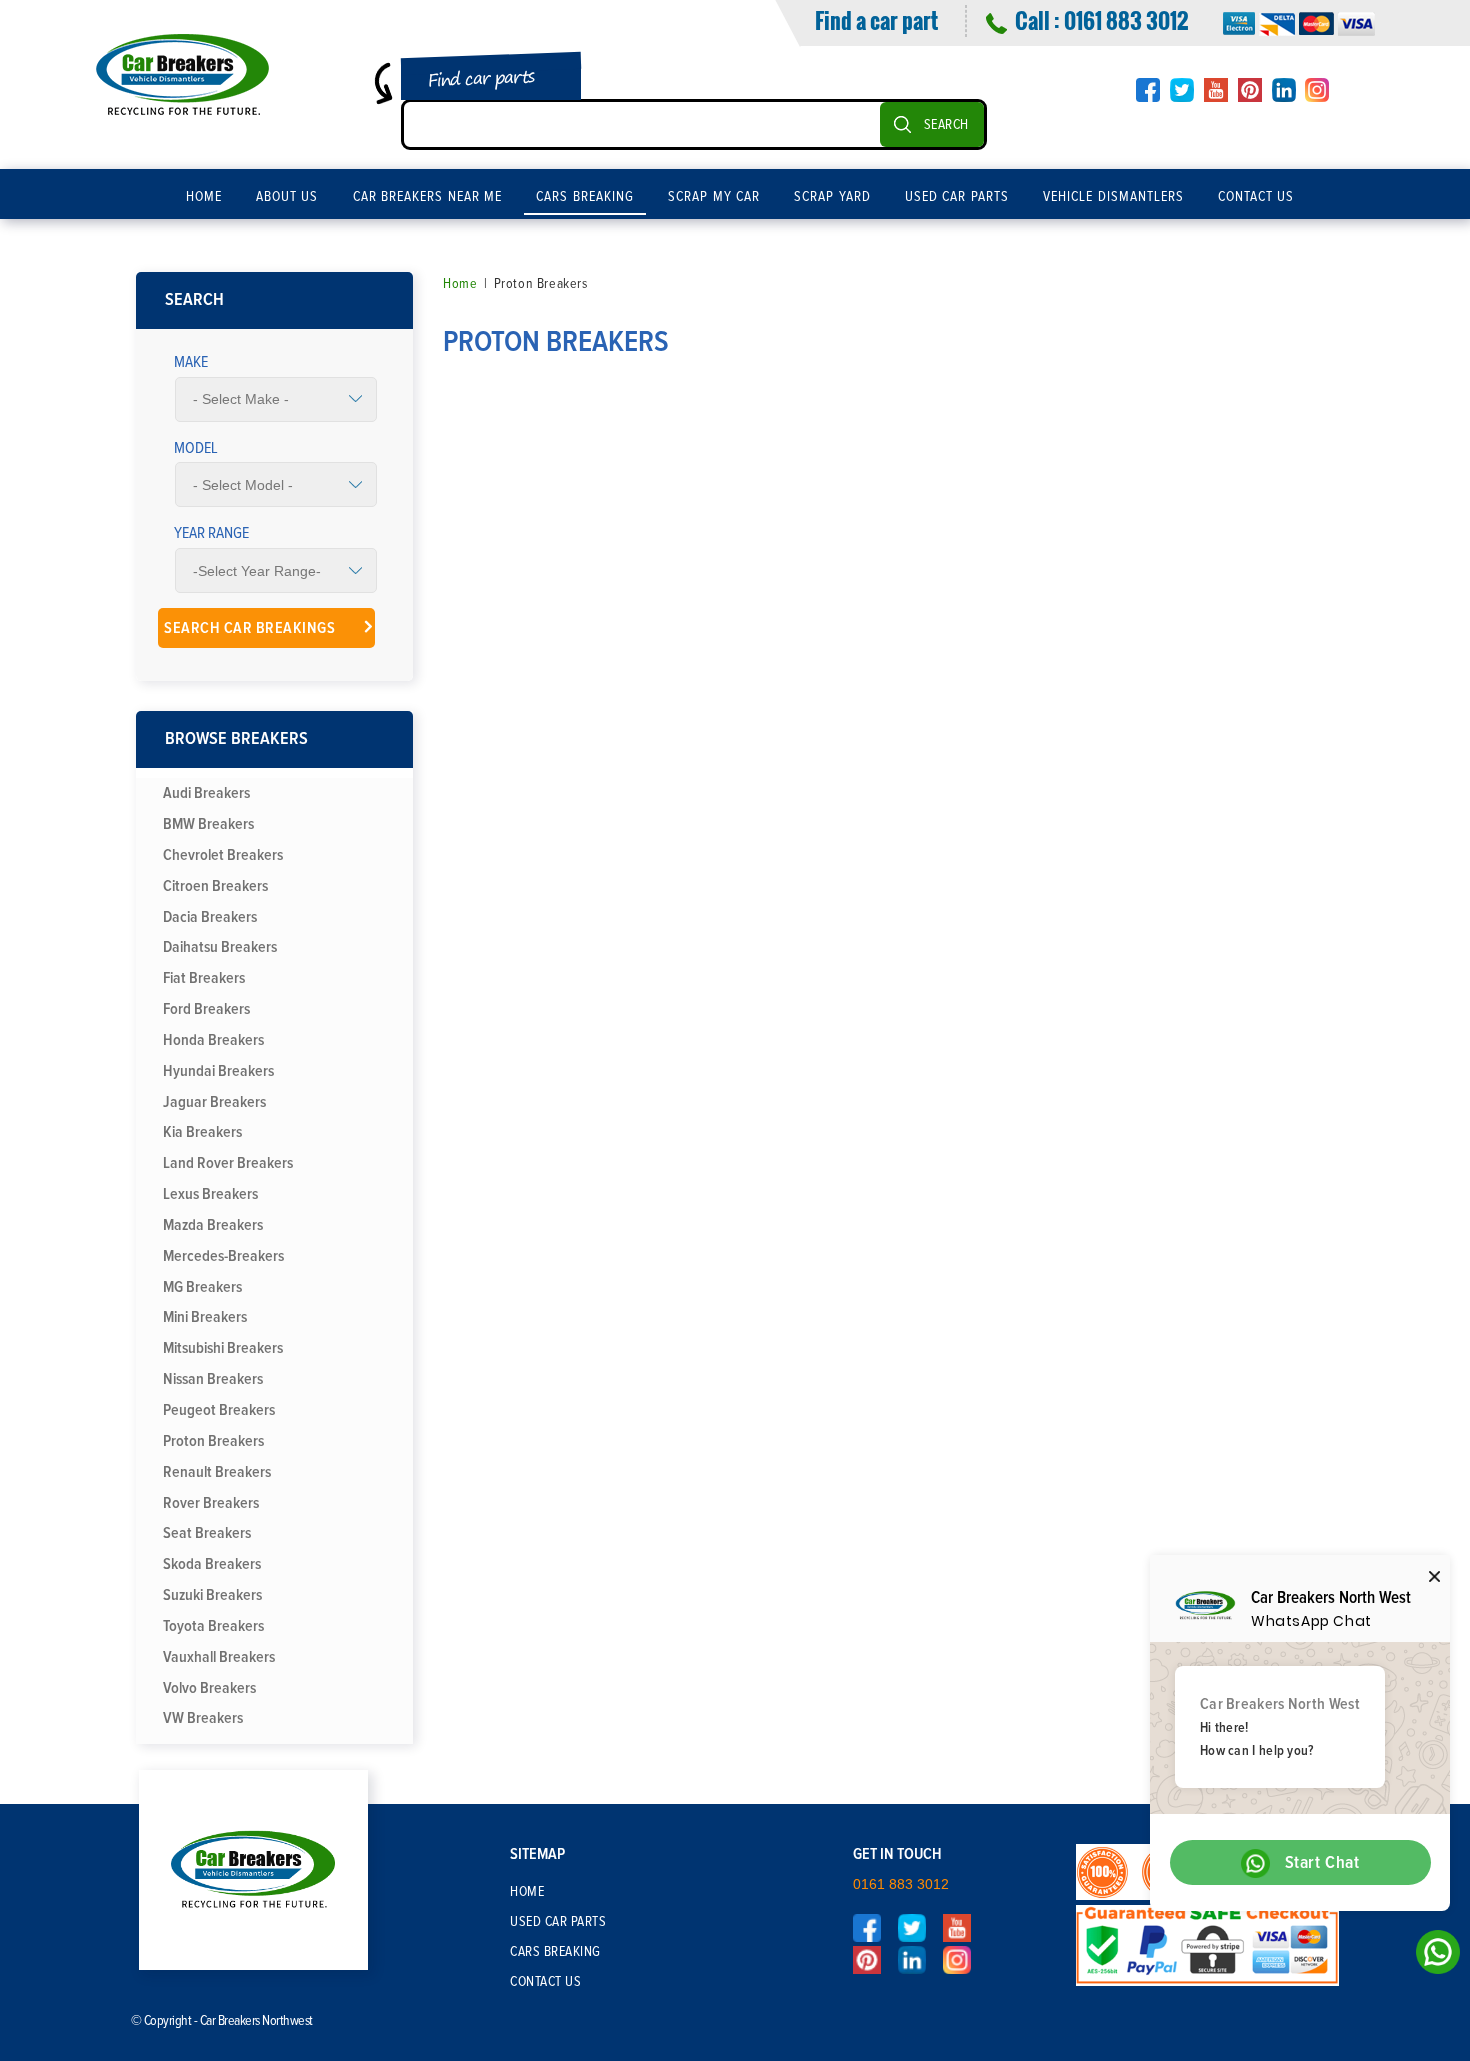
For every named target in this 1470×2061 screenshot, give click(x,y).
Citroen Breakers (215, 886)
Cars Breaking (585, 197)
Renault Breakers (217, 1472)
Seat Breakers (207, 1533)
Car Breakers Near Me (428, 197)
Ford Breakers (206, 1009)
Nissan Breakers (213, 1379)
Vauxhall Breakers (219, 1657)
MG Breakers (202, 1287)
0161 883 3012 (1126, 20)
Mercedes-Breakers (223, 1256)
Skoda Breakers (212, 1564)
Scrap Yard (832, 197)
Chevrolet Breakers (223, 855)
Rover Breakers (211, 1503)
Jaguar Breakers (214, 1102)
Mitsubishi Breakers (223, 1348)
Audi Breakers (206, 793)
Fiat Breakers (204, 978)
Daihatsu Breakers (220, 947)
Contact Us (1256, 197)
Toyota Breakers (213, 1626)
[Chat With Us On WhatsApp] (1432, 1957)
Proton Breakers (213, 1441)
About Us (287, 197)
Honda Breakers (213, 1040)
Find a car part (876, 20)
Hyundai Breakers (218, 1071)
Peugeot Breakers (219, 1410)
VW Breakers (203, 1718)
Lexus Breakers (210, 1194)
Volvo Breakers (209, 1688)
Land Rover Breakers (228, 1163)
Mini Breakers (205, 1317)
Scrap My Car (714, 197)
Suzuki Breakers (212, 1595)
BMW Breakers (208, 824)
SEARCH (946, 125)
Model (196, 448)
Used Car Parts (957, 197)
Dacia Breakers (210, 917)
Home (204, 197)
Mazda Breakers (213, 1225)
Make (191, 362)
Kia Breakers (202, 1132)
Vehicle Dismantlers (1113, 197)
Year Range (211, 533)
